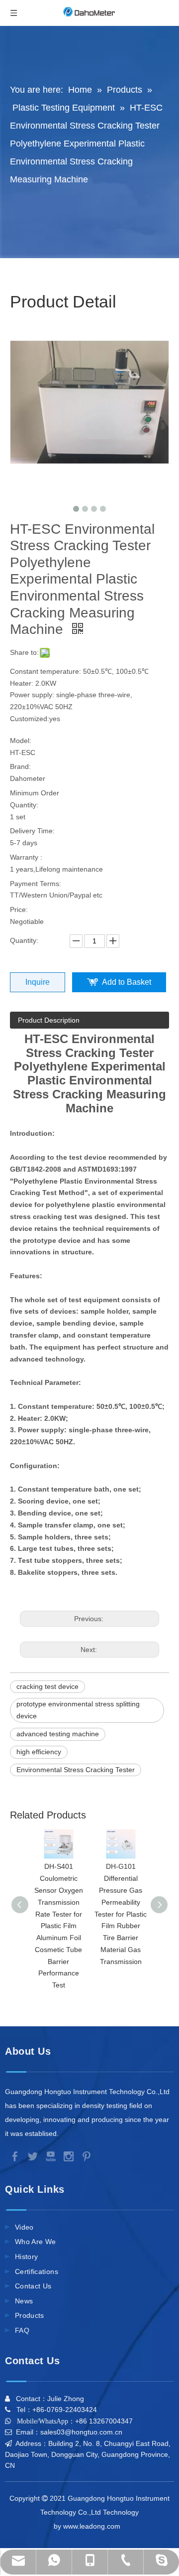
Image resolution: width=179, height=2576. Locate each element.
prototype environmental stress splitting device (78, 1710)
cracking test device (47, 1686)
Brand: (20, 766)
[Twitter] (32, 2156)
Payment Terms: (36, 884)
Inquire (38, 982)
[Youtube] (50, 2156)
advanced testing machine (58, 1734)
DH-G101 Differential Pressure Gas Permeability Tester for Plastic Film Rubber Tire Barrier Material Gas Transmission (121, 1914)
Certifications (37, 2272)
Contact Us (33, 2286)
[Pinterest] (85, 2156)
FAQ (22, 2330)
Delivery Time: (32, 831)
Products (30, 2315)
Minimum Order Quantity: (35, 799)
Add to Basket (127, 982)
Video (24, 2227)
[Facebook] (14, 2156)
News (24, 2301)
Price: (19, 909)
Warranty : (26, 857)
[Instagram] (68, 2156)
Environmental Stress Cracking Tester (76, 1770)
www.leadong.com (93, 2526)
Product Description (49, 1020)
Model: (21, 741)
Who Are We (36, 2242)
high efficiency (39, 1752)
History (26, 2257)
